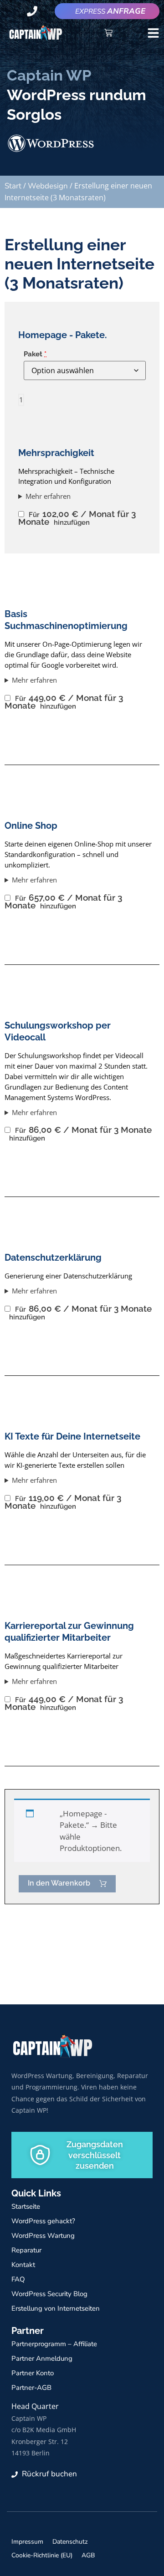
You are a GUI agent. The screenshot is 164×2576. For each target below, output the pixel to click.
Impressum (27, 2542)
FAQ (18, 2279)
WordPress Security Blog (49, 2294)
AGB (88, 2555)
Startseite (26, 2206)
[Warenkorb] (108, 33)
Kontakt (23, 2265)
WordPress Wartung (43, 2236)
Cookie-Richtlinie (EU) (42, 2555)
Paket (35, 354)
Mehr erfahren (48, 496)
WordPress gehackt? (43, 2221)
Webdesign (48, 186)
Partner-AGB (31, 2388)
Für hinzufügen (77, 518)
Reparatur (26, 2250)
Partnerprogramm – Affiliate (54, 2344)
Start (13, 186)
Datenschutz (70, 2542)
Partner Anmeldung (42, 2358)
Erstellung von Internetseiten (56, 2308)
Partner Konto (33, 2373)
